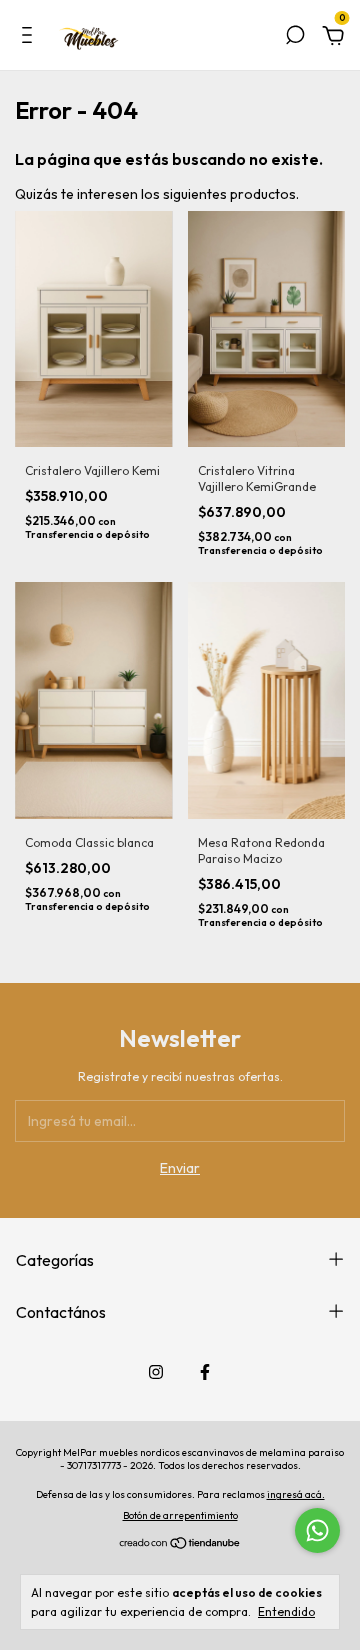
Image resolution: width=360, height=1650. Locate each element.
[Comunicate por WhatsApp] (317, 1530)
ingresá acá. (296, 1494)
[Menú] (30, 38)
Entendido (286, 1611)
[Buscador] (295, 38)
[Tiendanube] (180, 1544)
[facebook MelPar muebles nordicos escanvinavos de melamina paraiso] (205, 1372)
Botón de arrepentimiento (180, 1515)
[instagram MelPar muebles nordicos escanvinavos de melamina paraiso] (156, 1372)
